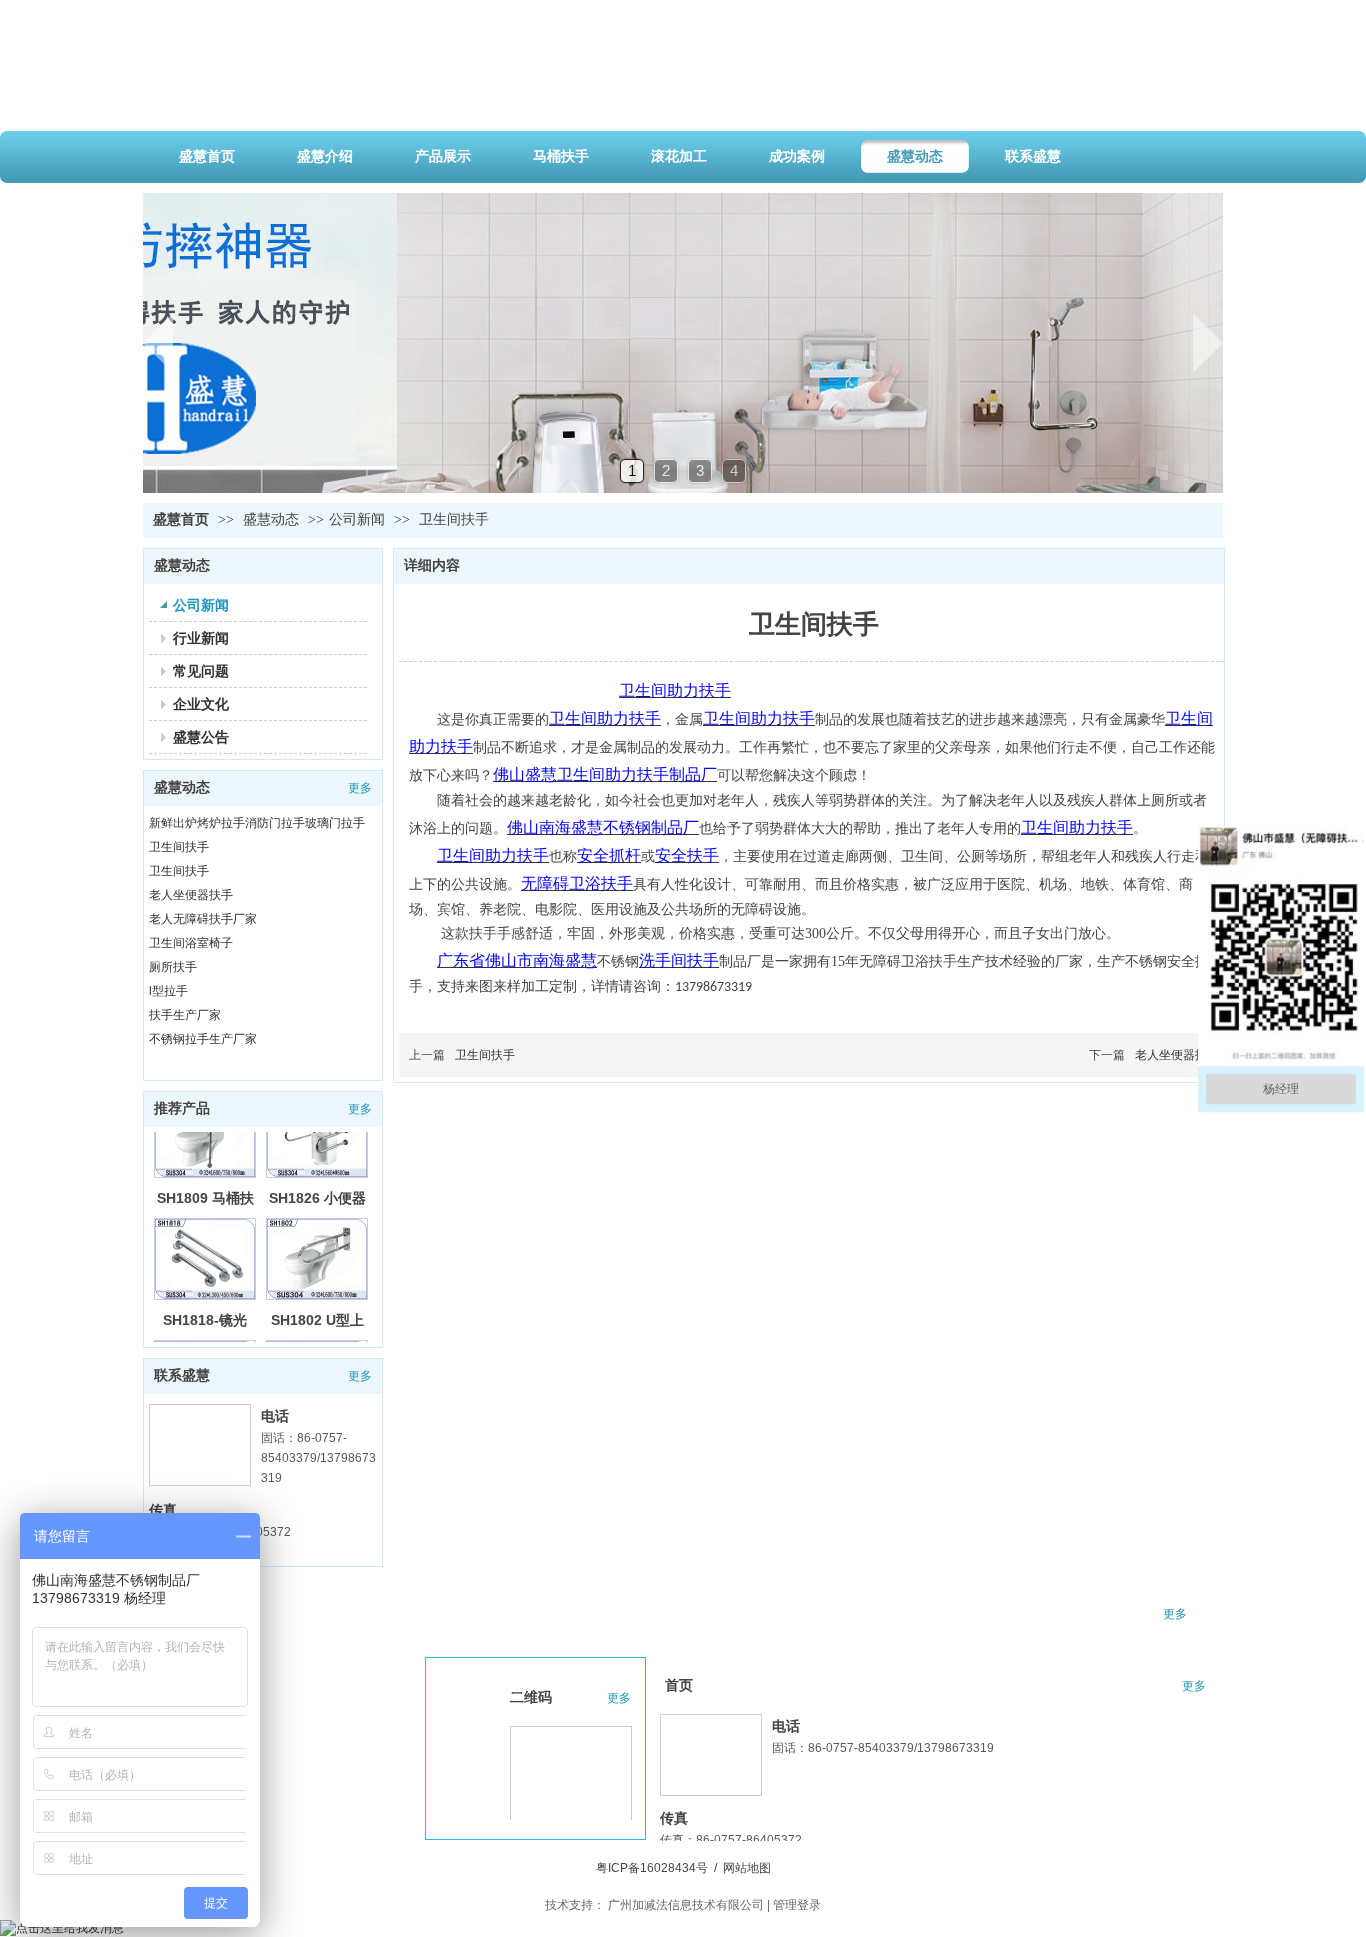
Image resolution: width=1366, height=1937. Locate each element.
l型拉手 (168, 991)
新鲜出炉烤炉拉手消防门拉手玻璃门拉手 (257, 823)
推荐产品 (182, 1108)
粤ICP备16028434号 (652, 1868)
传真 (163, 1510)
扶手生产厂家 (185, 1015)
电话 (275, 1416)
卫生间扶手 (179, 847)
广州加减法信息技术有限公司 (686, 1905)
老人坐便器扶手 (191, 895)
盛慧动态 (273, 519)
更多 (360, 788)
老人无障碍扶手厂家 (203, 919)
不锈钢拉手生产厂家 (203, 1039)
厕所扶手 (173, 967)
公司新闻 (357, 519)
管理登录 (797, 1905)
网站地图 (747, 1868)
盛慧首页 (181, 519)
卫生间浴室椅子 (191, 943)
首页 (679, 1685)
